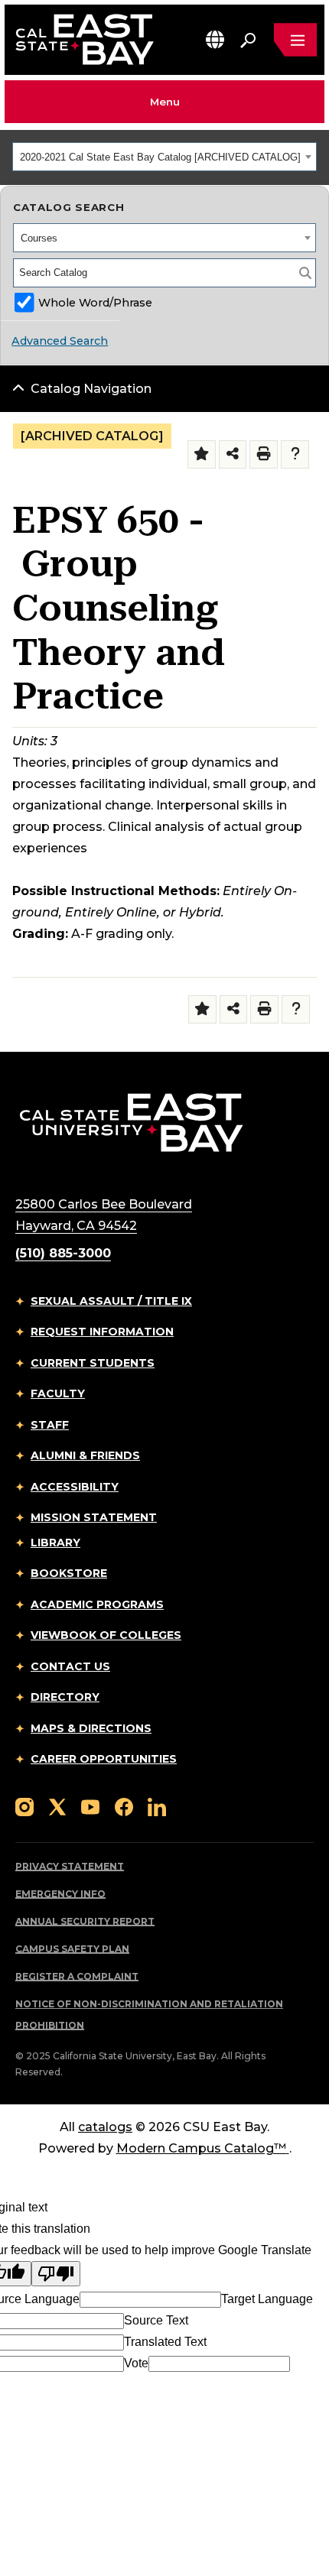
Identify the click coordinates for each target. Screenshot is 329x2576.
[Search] (305, 273)
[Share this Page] (233, 454)
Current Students (93, 1363)
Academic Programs (97, 1604)
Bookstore (69, 1573)
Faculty (58, 1393)
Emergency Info (60, 1894)
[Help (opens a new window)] (295, 454)
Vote (136, 2363)
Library (55, 1543)
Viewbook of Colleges (106, 1635)
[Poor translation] (56, 2274)
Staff (50, 1425)
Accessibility (75, 1487)
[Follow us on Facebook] (124, 1807)
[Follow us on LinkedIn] (157, 1807)
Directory (65, 1697)
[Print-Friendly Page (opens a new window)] (264, 454)
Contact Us (70, 1666)
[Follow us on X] (57, 1807)
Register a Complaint (77, 1976)
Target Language (267, 2299)
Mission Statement (94, 1517)
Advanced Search (60, 341)
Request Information (102, 1332)
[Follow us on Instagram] (24, 1807)
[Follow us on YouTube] (90, 1807)
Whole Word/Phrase (95, 303)
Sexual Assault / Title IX (111, 1301)
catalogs (105, 2127)
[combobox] (164, 157)
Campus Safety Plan (72, 1949)
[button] (215, 39)
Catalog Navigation (91, 389)
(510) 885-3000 (63, 1253)
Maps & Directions (91, 1728)
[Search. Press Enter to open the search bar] (248, 40)
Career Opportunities (104, 1759)
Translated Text (165, 2342)
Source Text (156, 2320)
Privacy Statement (70, 1866)
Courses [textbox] (39, 238)
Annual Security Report (85, 1921)
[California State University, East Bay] (131, 1122)
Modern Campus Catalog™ (201, 2148)
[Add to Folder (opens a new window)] (202, 454)
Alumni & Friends (85, 1455)
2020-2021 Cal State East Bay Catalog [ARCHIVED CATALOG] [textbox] (160, 157)
